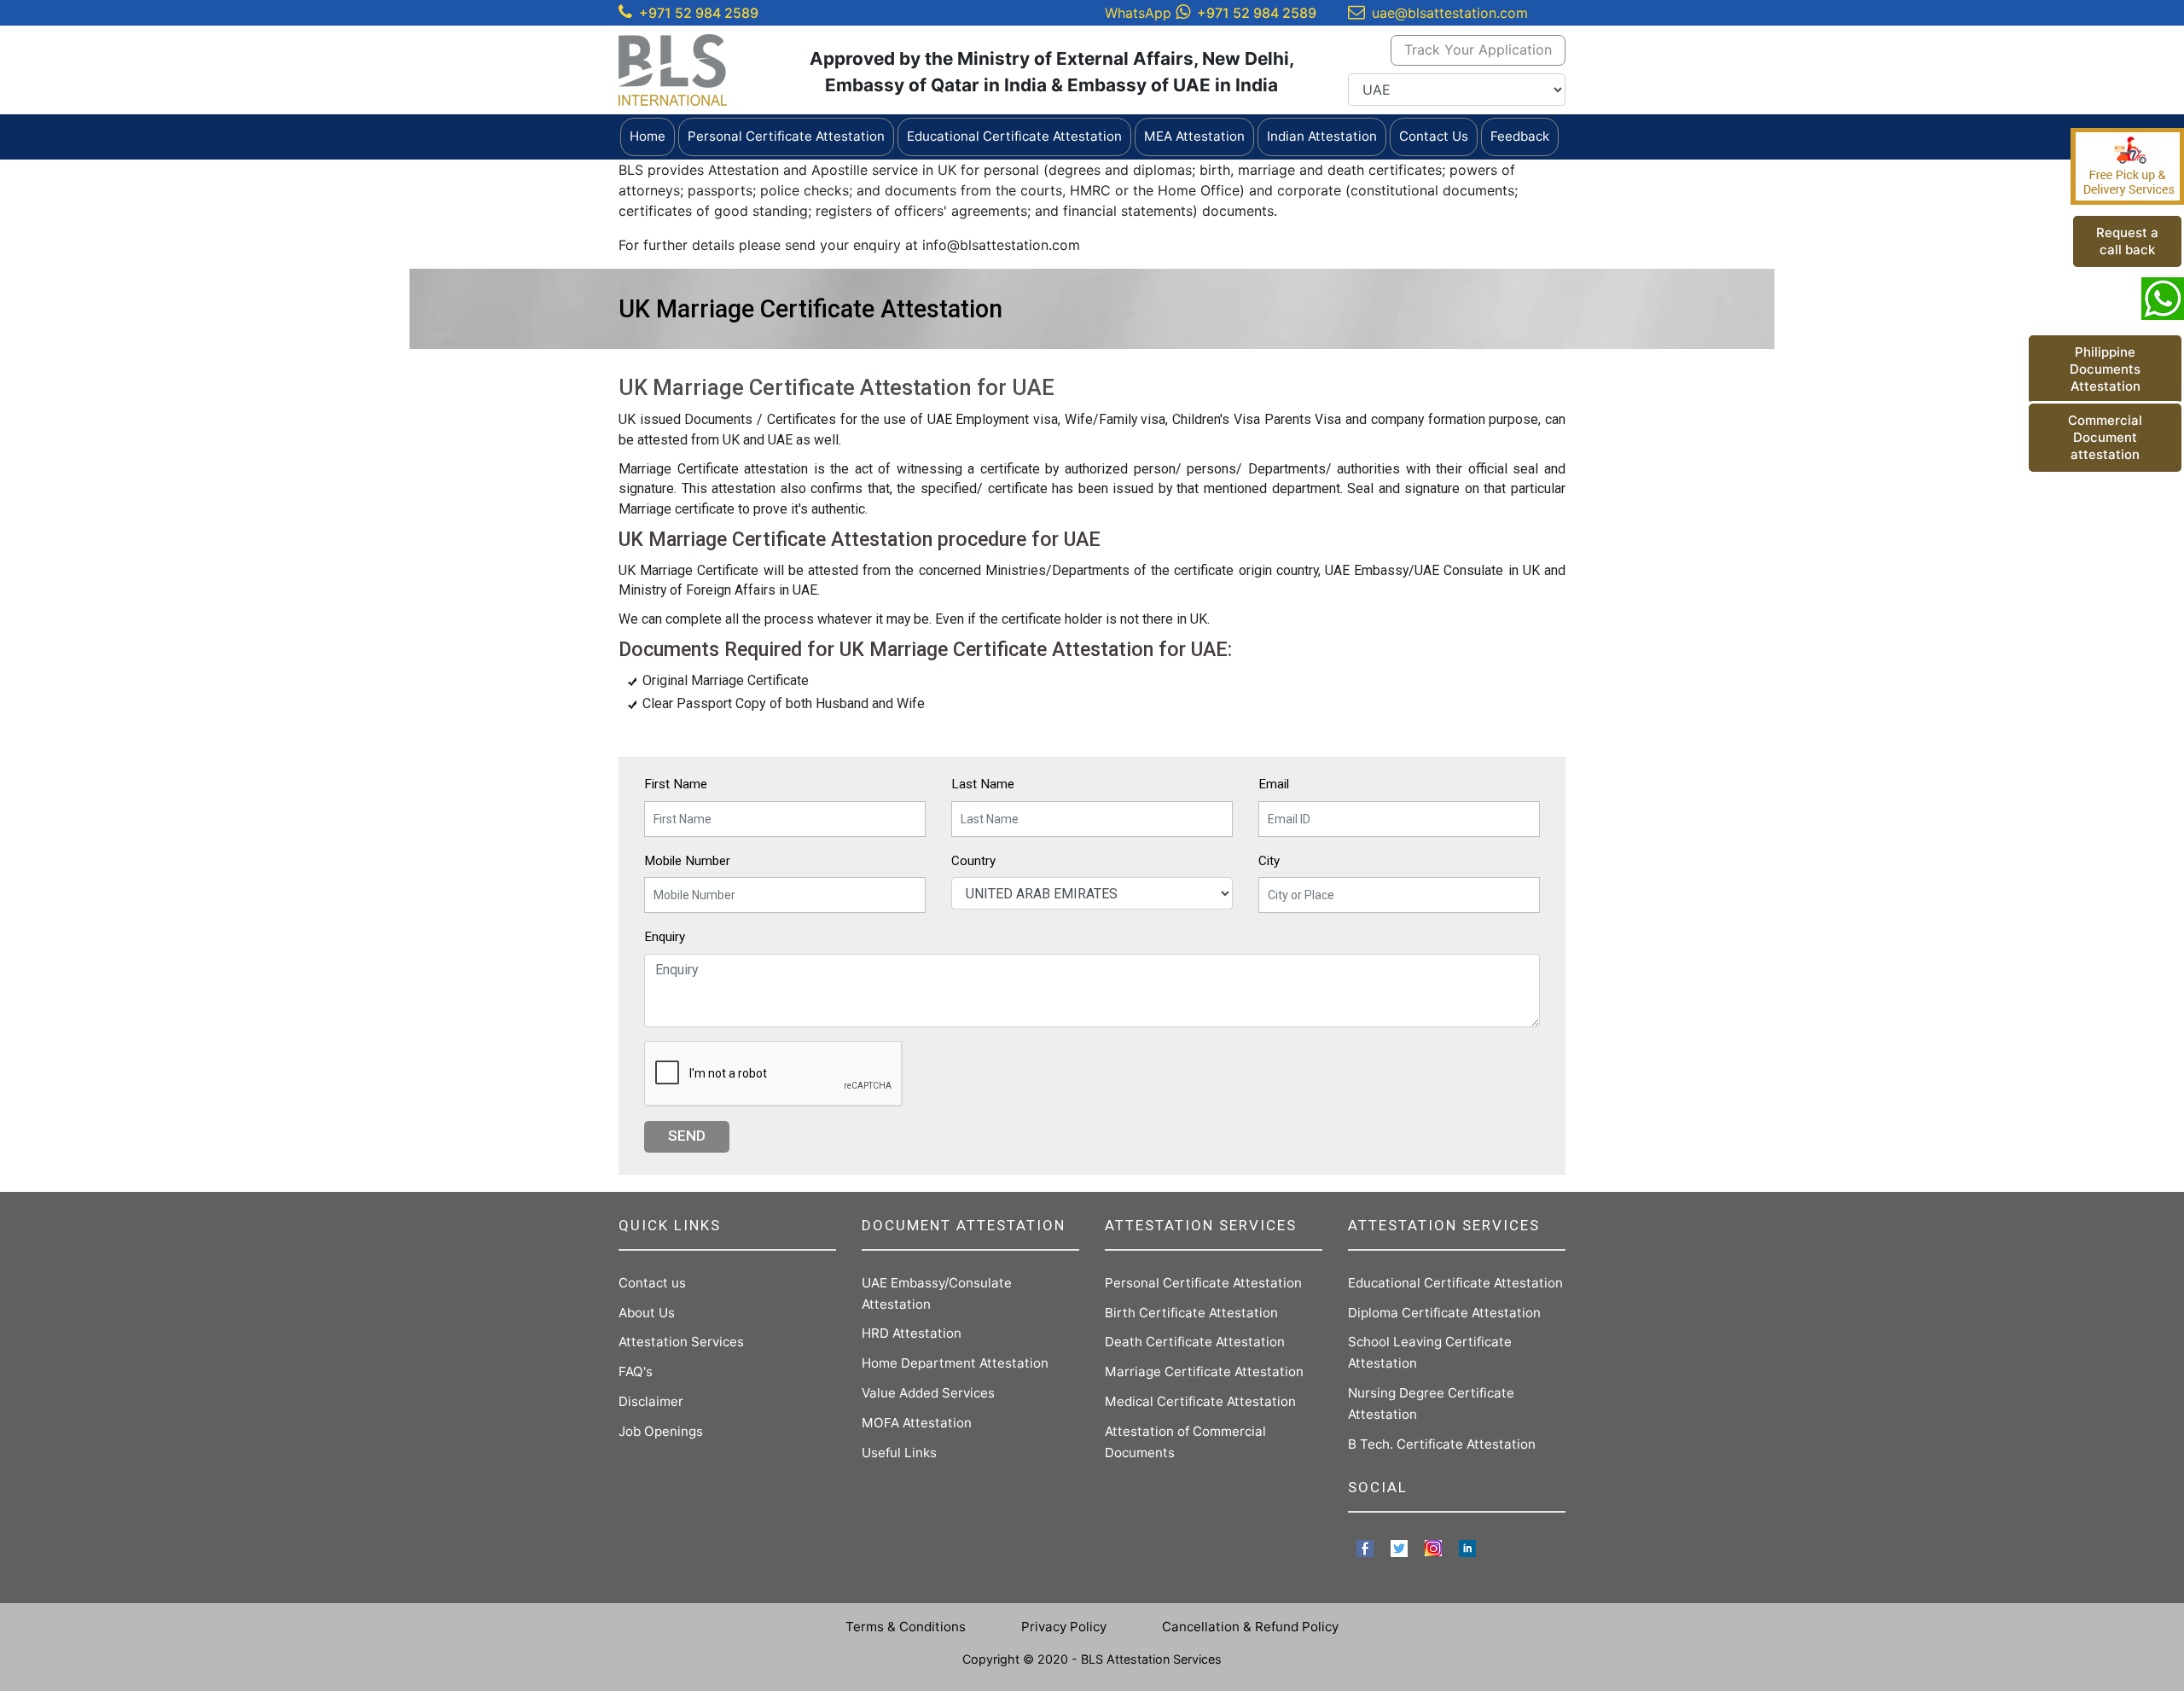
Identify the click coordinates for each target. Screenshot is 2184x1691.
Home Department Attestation (955, 1363)
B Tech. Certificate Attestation (1442, 1444)
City (1269, 861)
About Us (647, 1313)
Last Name (983, 784)
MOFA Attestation (917, 1423)
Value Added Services (928, 1393)
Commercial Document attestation (2105, 437)
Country (973, 861)
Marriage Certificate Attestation (1204, 1371)
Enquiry (665, 937)
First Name (676, 784)
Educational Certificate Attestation (1455, 1283)
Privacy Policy (1064, 1627)
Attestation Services (681, 1342)
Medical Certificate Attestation (1200, 1401)
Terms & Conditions (906, 1627)
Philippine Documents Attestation (2105, 369)
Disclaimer (651, 1401)
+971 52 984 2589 (699, 13)
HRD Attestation (912, 1333)
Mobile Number (687, 861)
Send (687, 1136)
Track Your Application (1478, 49)
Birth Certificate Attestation (1191, 1313)
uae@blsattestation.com (1450, 13)
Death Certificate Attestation (1195, 1342)
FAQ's (636, 1371)
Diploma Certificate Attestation (1444, 1313)
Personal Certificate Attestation (1203, 1283)
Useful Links (899, 1453)
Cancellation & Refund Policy (1250, 1627)
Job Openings (661, 1431)
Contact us (652, 1283)
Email (1274, 784)
